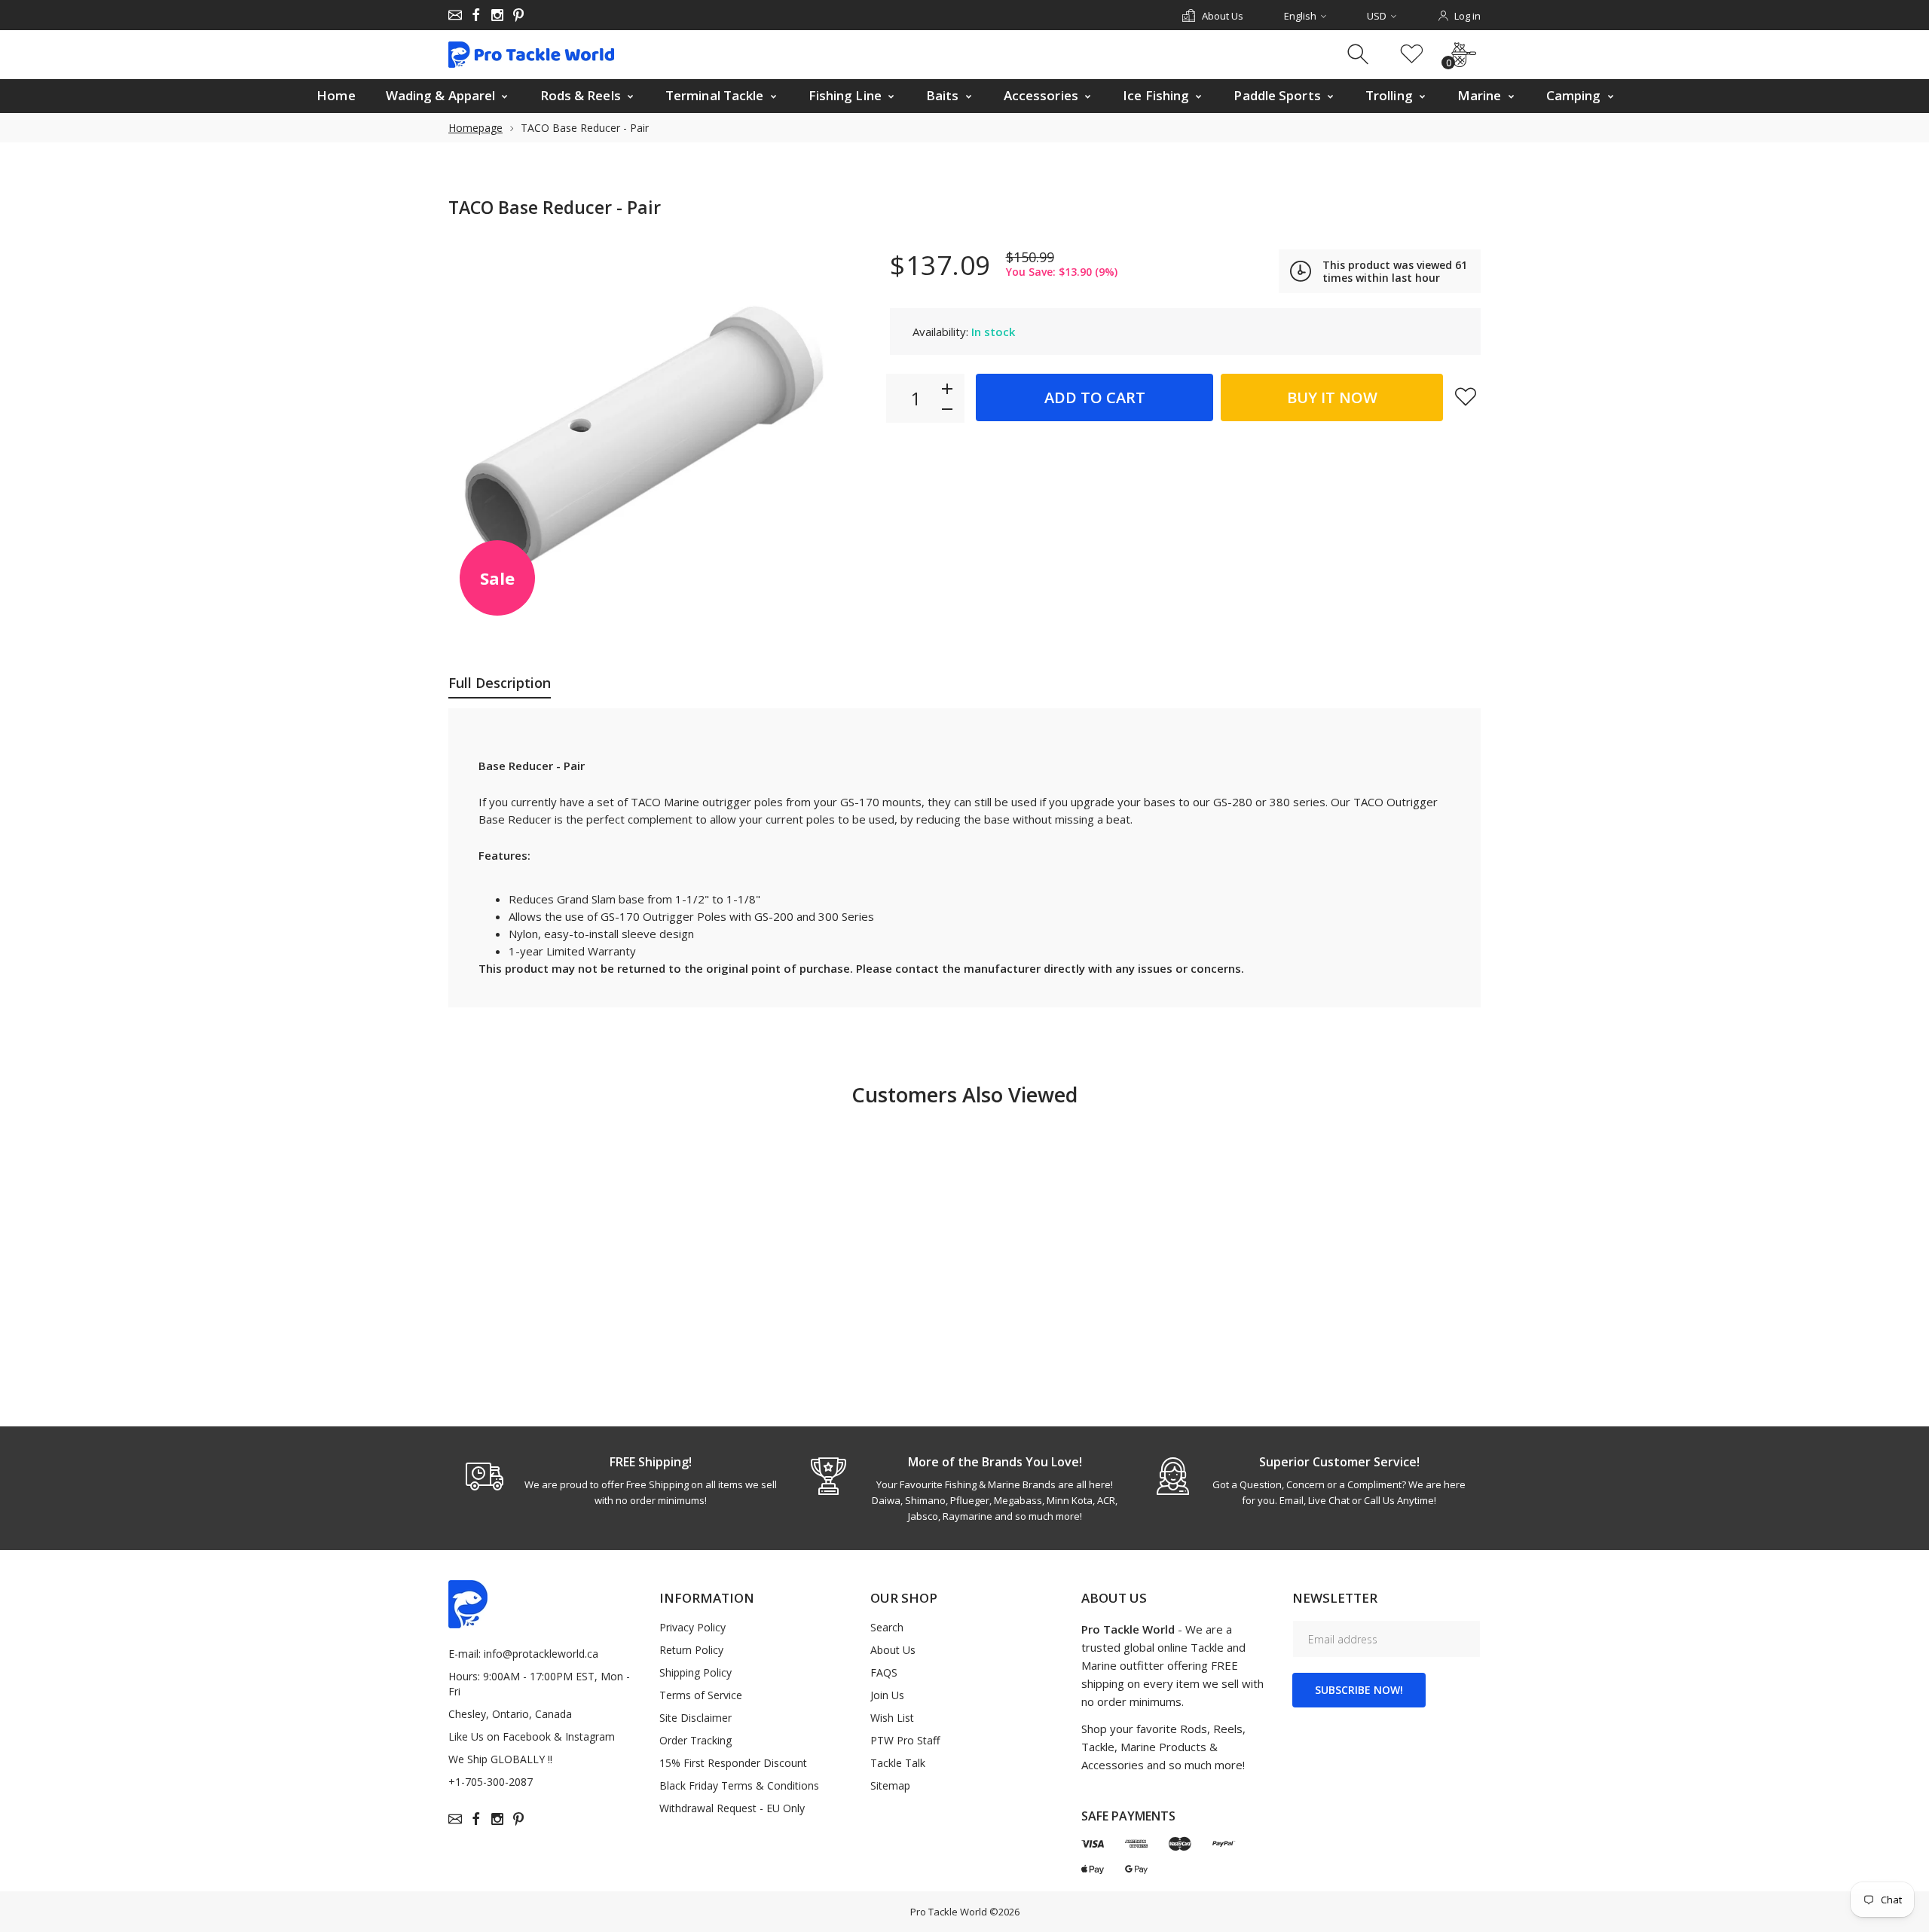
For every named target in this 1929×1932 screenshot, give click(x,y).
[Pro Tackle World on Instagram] (497, 15)
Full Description (500, 683)
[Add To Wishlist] (1466, 396)
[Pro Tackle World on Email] (455, 15)
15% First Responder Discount (733, 1763)
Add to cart (1095, 397)
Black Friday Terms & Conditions (739, 1785)
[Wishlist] (1412, 55)
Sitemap (890, 1785)
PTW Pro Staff (905, 1740)
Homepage (475, 128)
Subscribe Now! (1359, 1690)
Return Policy (691, 1650)
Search (887, 1627)
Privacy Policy (692, 1627)
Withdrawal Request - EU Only (732, 1808)
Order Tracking (695, 1740)
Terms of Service (701, 1695)
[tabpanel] (621, 1481)
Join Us (887, 1695)
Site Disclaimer (695, 1718)
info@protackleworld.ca (541, 1654)
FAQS (884, 1672)
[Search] (1360, 55)
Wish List (892, 1718)
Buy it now (1332, 397)
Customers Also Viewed (964, 1094)
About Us (893, 1650)
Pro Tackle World (949, 1912)
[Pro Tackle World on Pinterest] (518, 15)
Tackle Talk (898, 1763)
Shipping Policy (695, 1672)
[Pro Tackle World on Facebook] (476, 15)
